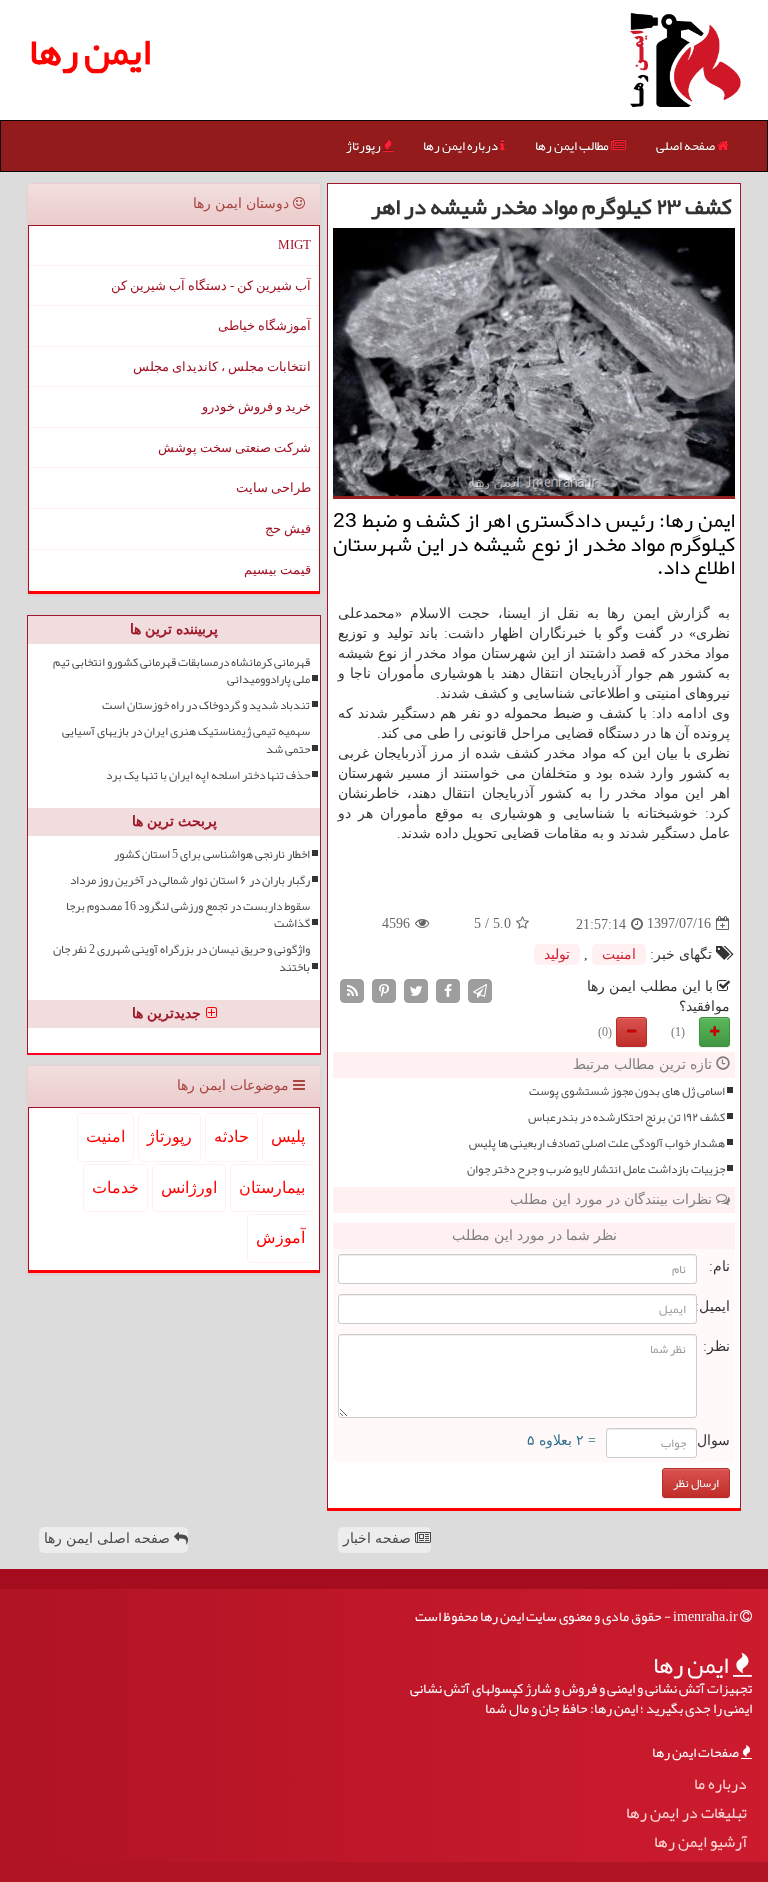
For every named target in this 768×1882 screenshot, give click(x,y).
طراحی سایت (273, 487)
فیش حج (288, 528)
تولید (557, 954)
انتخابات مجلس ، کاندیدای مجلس (222, 366)
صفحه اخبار (379, 1538)
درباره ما (720, 1784)
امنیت (619, 954)
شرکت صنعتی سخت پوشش (234, 447)
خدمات (115, 1187)
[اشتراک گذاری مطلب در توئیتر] (416, 989)
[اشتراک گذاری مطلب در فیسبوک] (448, 989)
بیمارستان (272, 1187)
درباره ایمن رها (461, 146)
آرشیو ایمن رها (700, 1842)
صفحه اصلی (686, 146)
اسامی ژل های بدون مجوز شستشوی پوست (627, 1091)
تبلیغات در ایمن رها (686, 1813)
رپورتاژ (364, 146)
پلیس (288, 1136)
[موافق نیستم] (631, 1032)
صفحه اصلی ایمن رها (109, 1538)
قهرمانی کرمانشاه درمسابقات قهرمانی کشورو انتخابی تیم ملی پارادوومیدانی (181, 671)
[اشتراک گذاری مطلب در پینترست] (384, 989)
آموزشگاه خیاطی (264, 325)
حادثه (231, 1136)
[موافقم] (714, 1032)
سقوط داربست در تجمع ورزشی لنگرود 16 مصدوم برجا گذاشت (188, 915)
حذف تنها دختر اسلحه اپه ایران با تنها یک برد (208, 775)
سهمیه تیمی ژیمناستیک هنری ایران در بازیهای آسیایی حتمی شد (186, 740)
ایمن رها (90, 51)
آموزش (280, 1237)
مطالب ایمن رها (573, 146)
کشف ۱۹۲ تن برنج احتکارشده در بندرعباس (626, 1117)
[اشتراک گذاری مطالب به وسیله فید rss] (352, 989)
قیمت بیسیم (277, 569)
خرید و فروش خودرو (256, 406)
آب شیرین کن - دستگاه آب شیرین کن (211, 285)
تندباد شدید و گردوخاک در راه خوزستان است (206, 705)
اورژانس (189, 1187)
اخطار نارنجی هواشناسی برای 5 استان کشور (212, 854)
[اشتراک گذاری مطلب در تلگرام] (480, 989)
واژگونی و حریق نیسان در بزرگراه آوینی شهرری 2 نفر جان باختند (181, 958)
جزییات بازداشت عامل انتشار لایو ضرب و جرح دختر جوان (596, 1169)
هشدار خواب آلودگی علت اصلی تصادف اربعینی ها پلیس (597, 1143)
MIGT (294, 244)
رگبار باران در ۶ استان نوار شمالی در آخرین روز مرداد (190, 880)
